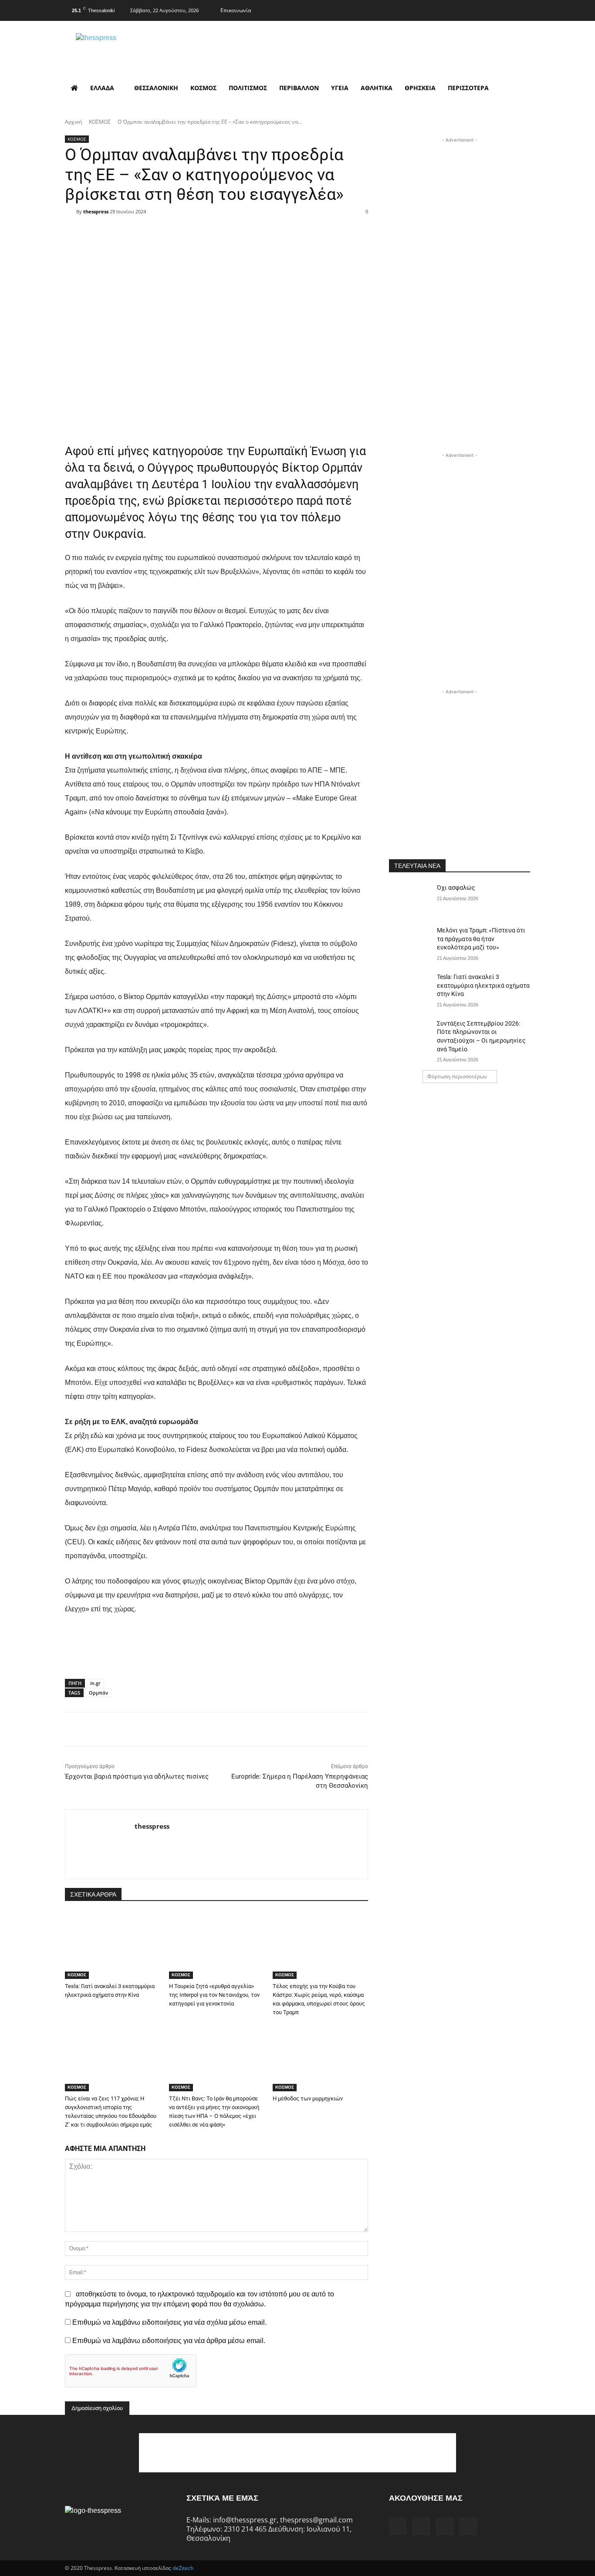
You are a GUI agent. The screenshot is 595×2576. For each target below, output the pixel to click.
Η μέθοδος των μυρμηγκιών (308, 2098)
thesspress (96, 211)
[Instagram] (488, 9)
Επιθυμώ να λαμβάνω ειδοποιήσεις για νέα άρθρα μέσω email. (169, 2341)
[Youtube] (523, 9)
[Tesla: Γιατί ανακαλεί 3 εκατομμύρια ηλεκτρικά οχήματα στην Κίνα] (113, 1946)
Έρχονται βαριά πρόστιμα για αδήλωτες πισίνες (137, 1776)
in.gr (95, 1683)
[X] (506, 9)
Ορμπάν (98, 1693)
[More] (272, 227)
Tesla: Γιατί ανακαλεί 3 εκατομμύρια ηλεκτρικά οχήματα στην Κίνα (483, 985)
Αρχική (73, 122)
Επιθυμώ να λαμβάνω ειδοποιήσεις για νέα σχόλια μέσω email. (169, 2322)
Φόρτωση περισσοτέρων (457, 1076)
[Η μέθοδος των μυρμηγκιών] (320, 2058)
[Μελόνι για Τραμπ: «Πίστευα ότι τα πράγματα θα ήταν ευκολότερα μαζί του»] (410, 941)
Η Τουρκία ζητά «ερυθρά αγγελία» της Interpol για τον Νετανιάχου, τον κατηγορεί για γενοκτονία (214, 1995)
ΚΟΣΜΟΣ (100, 122)
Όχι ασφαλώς (456, 888)
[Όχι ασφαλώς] (410, 898)
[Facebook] (471, 9)
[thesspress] (141, 48)
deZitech (183, 2568)
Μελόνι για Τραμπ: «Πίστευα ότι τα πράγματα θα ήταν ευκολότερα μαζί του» (481, 939)
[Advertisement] (460, 199)
